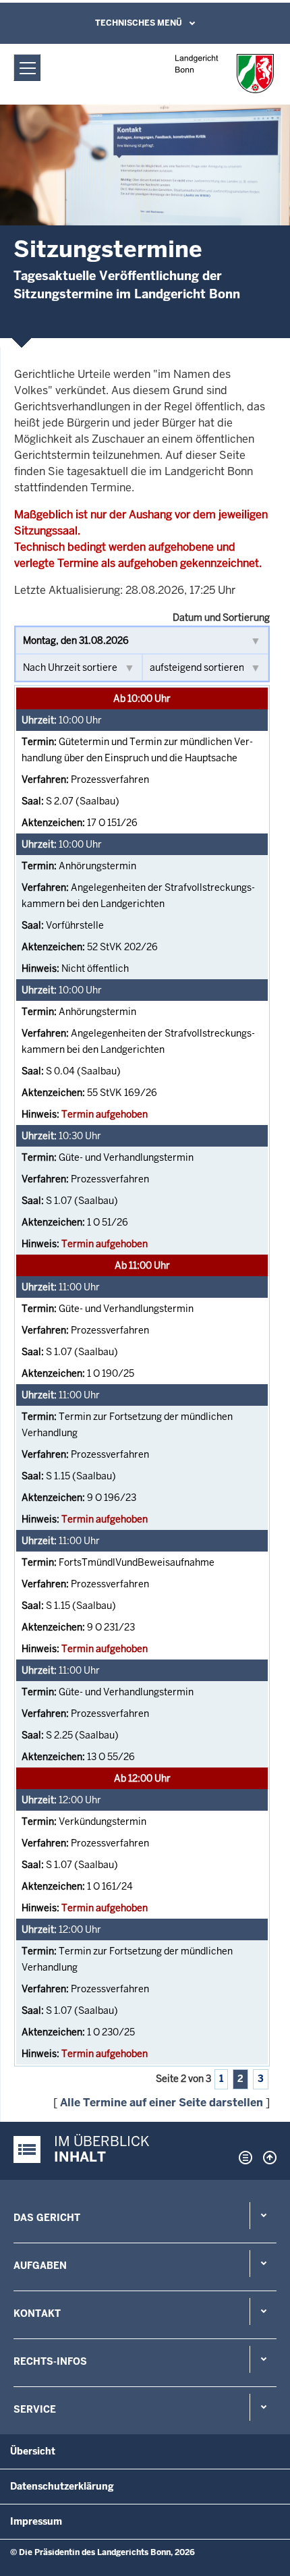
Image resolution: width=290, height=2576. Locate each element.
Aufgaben (40, 2266)
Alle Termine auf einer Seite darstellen (162, 2103)
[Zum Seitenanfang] (266, 2158)
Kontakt (37, 2313)
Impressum (36, 2521)
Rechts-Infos (50, 2361)
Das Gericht (47, 2218)
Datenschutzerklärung (62, 2486)
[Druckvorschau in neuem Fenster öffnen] (243, 2158)
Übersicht (33, 2451)
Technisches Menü (139, 23)
